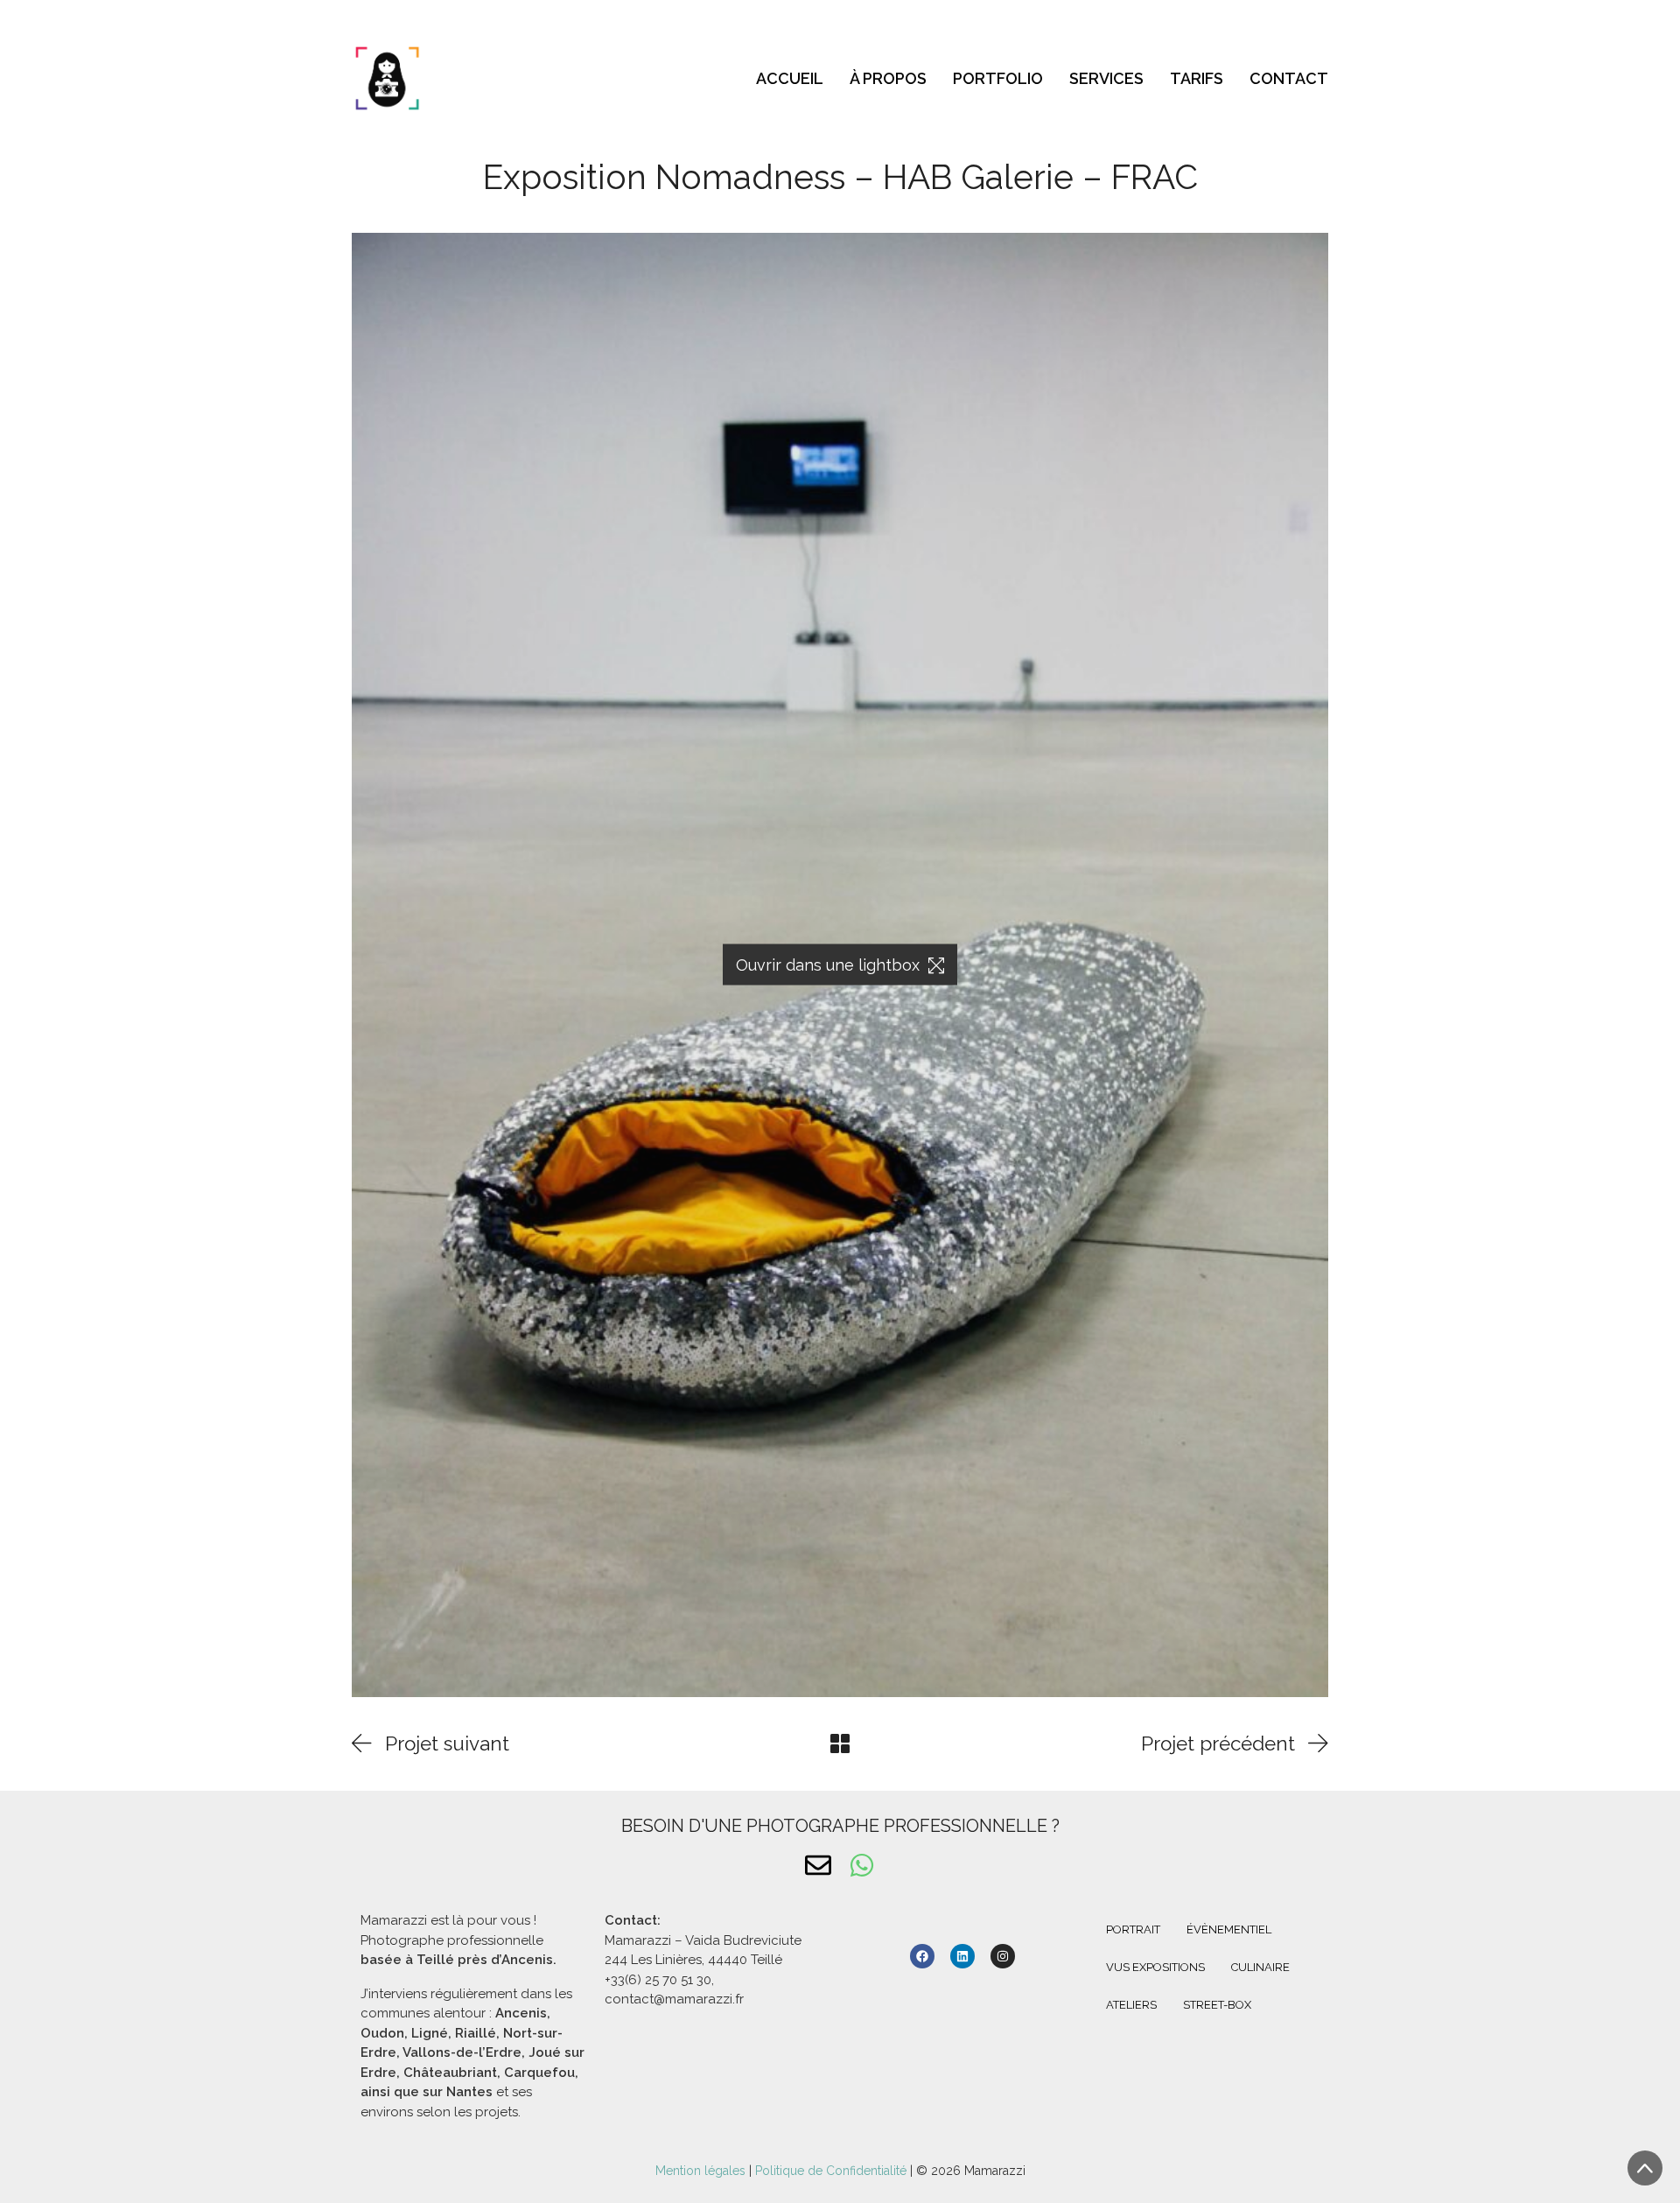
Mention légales (702, 2171)
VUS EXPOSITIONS (1155, 1967)
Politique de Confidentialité (831, 2171)
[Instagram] (1003, 1956)
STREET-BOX (1217, 2005)
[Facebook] (922, 1956)
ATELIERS (1131, 2005)
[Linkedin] (962, 1956)
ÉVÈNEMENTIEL (1229, 1929)
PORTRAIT (1133, 1929)
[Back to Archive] (840, 1743)
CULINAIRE (1260, 1967)
